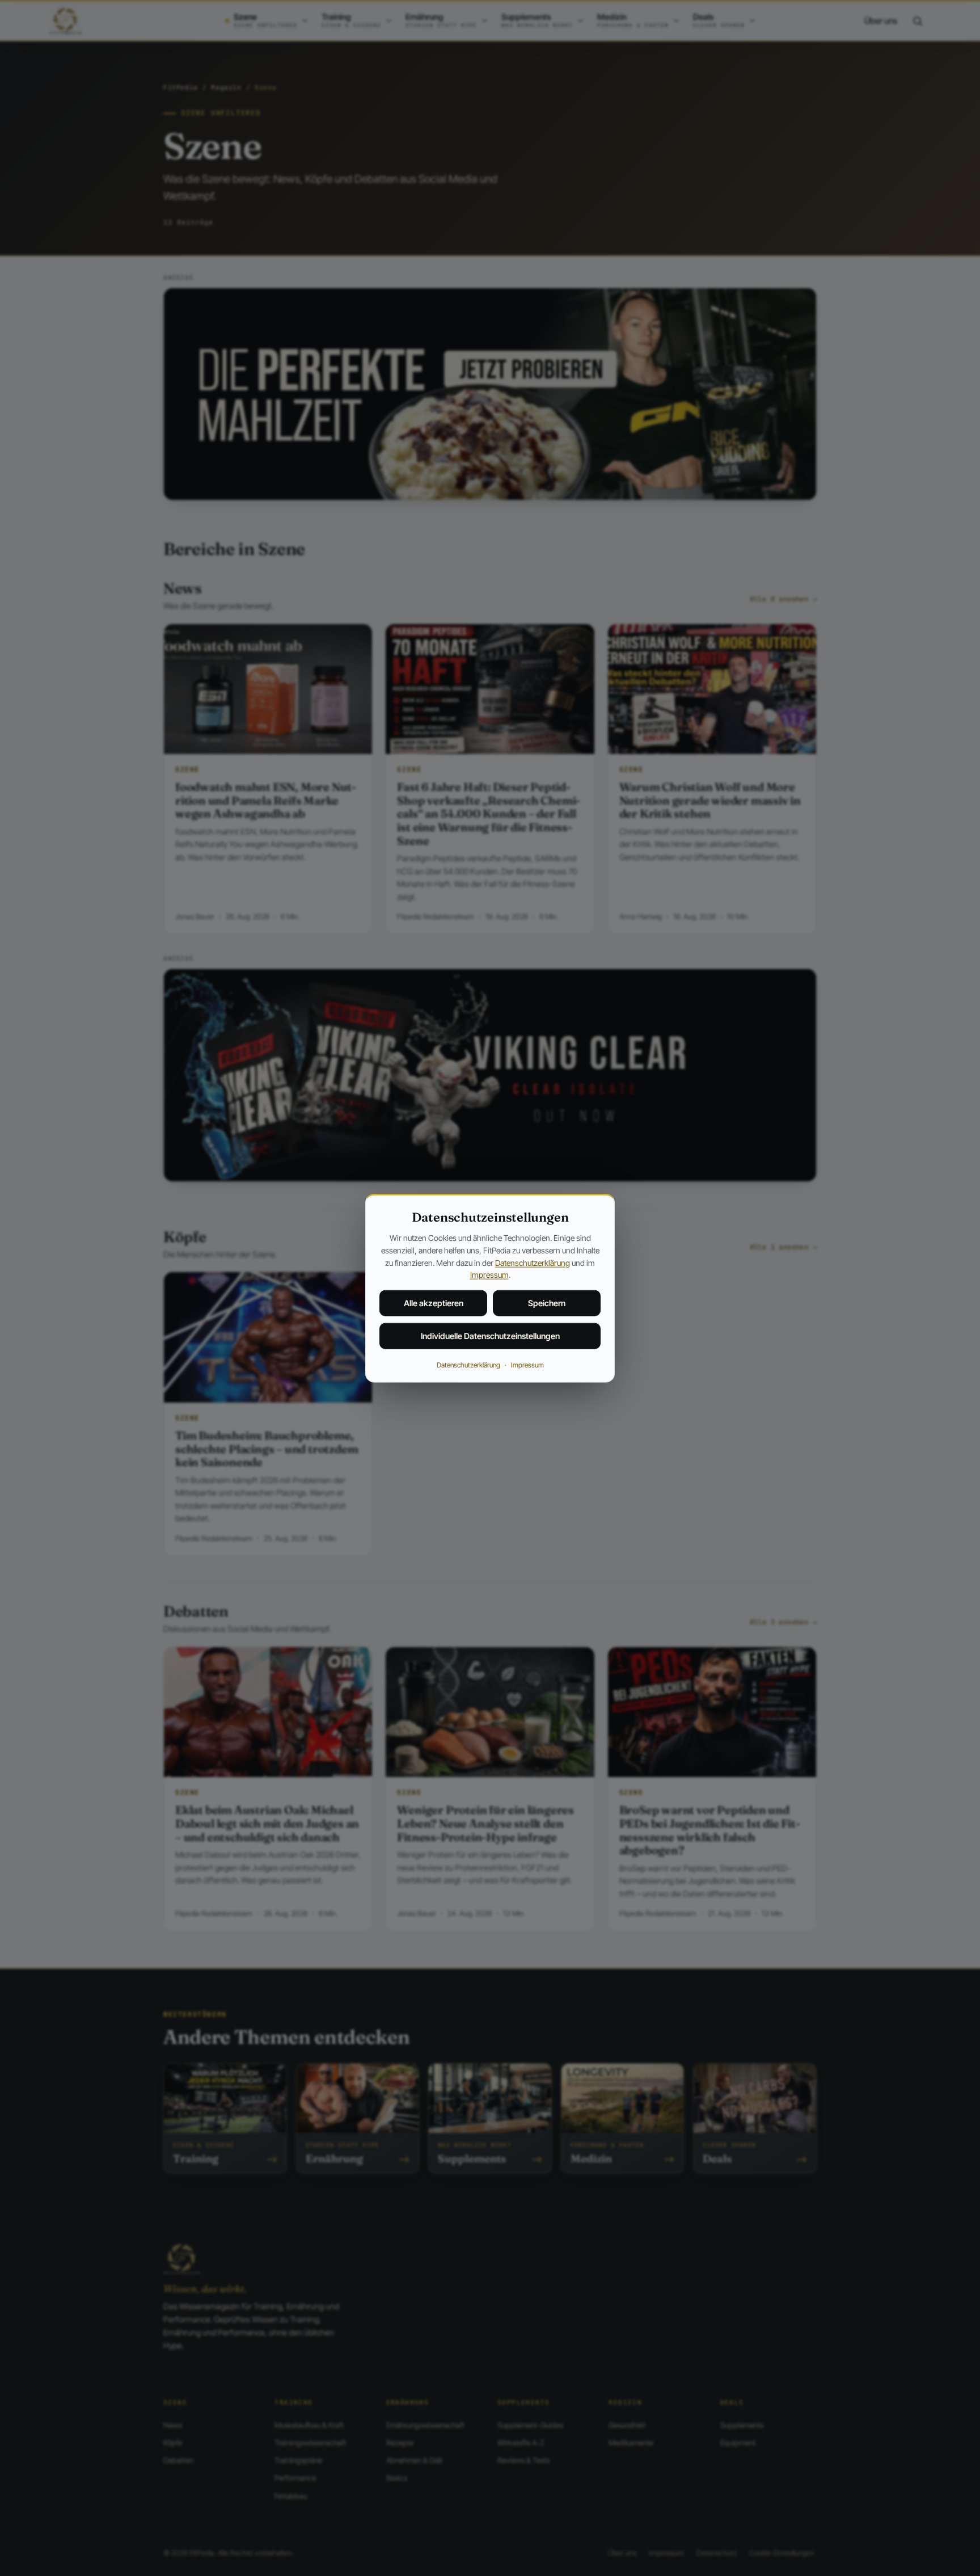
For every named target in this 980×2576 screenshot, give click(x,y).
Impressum (489, 1275)
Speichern (547, 1303)
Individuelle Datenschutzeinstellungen (490, 1336)
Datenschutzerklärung (533, 1262)
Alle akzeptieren (434, 1303)
